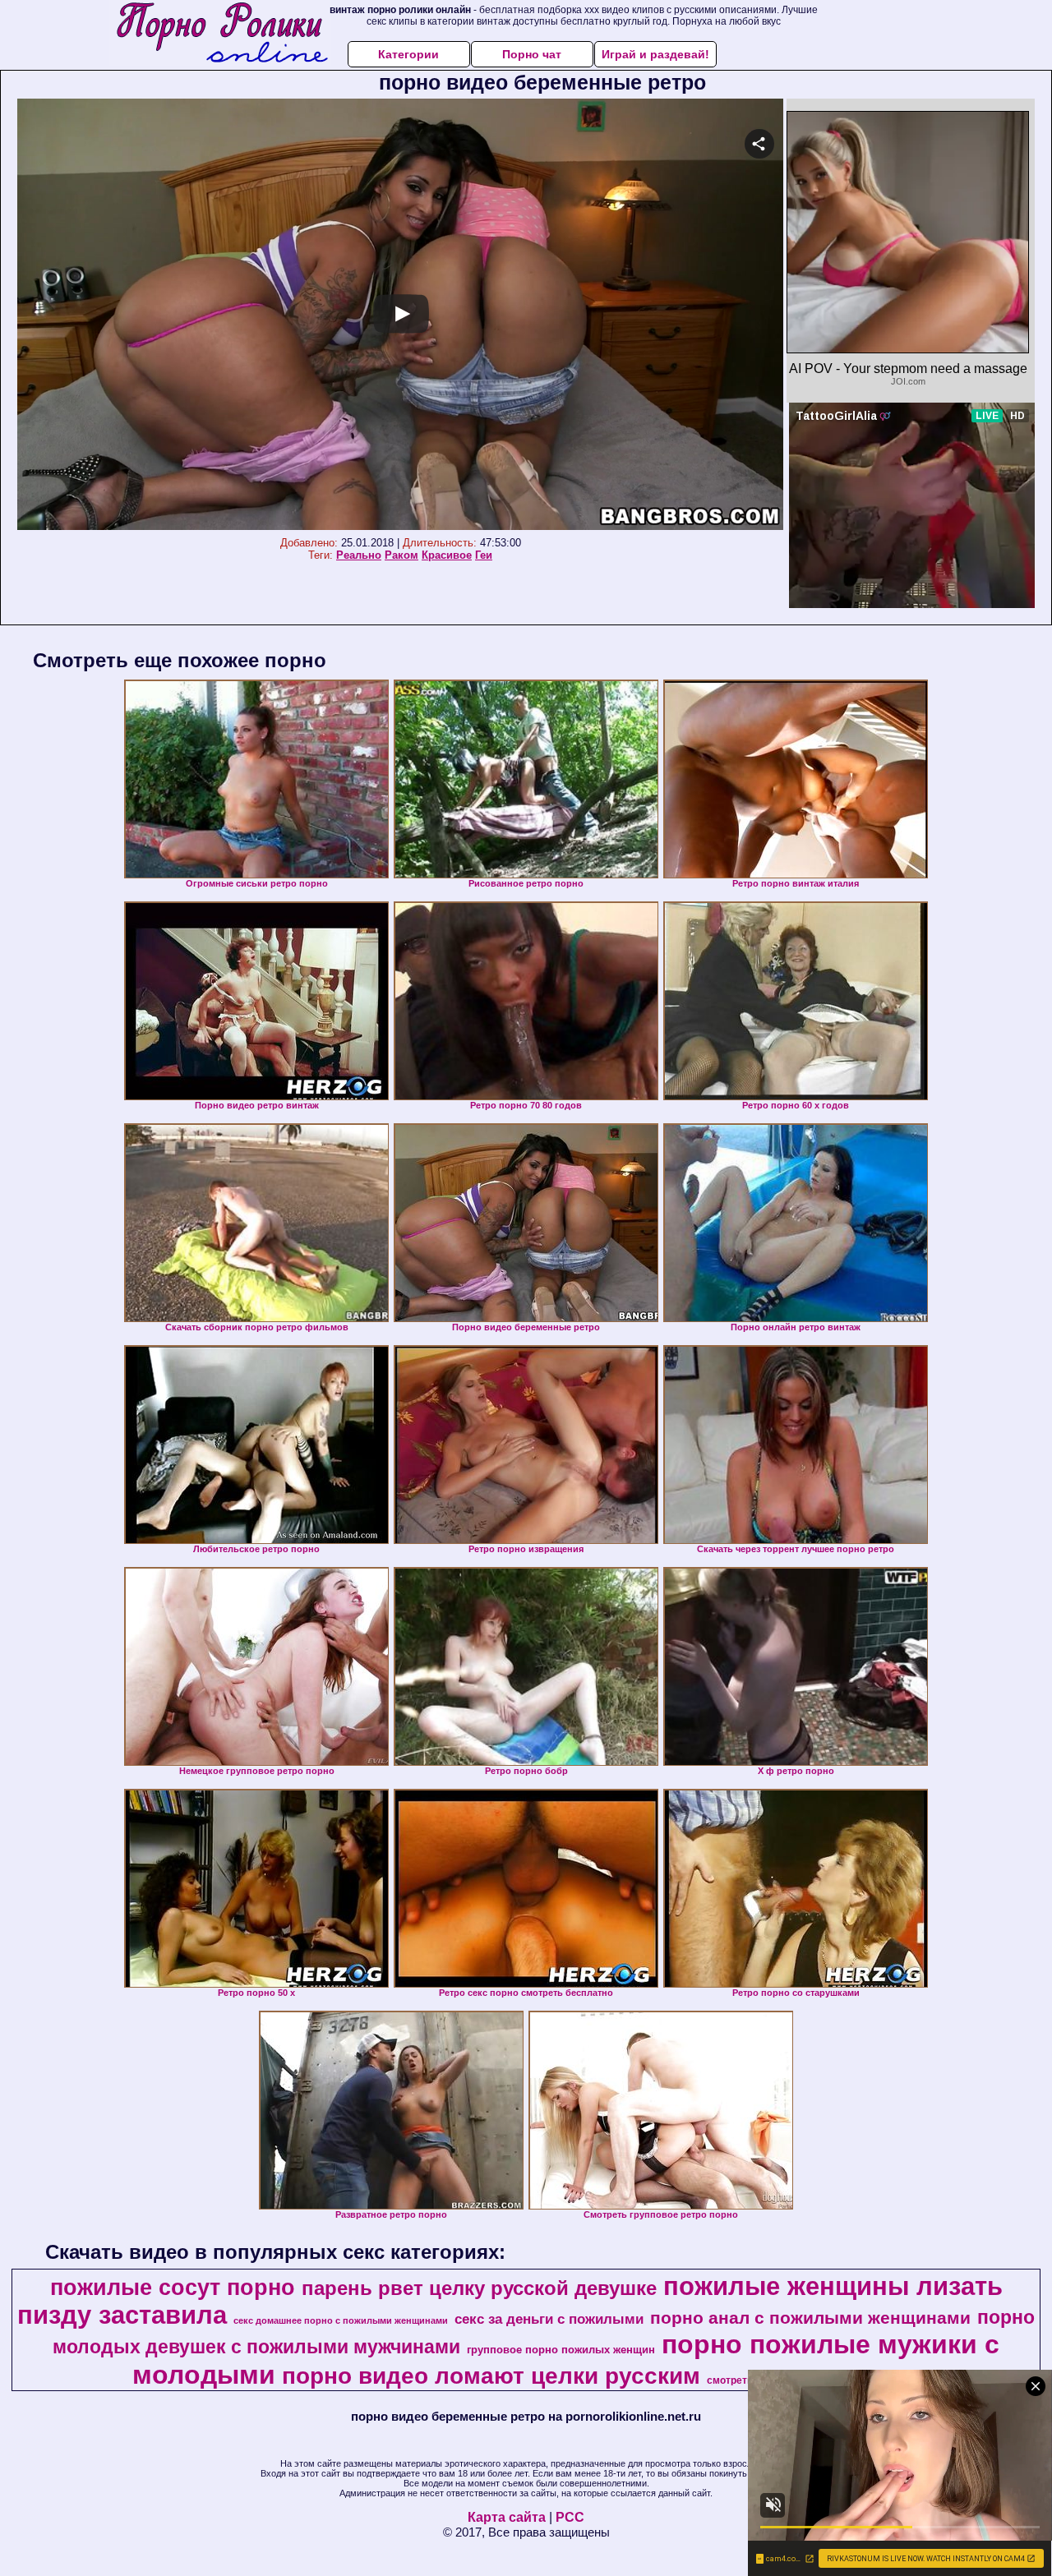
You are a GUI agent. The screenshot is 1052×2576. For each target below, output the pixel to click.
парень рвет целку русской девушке (479, 2288)
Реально (359, 555)
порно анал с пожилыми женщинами (810, 2318)
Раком (401, 555)
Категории (408, 54)
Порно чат (532, 54)
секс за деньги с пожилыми (549, 2319)
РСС (570, 2517)
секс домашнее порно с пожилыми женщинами (341, 2320)
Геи (484, 555)
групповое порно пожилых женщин (561, 2350)
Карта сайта (507, 2517)
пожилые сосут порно (173, 2288)
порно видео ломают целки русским (491, 2376)
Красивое (447, 555)
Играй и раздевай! (655, 54)
